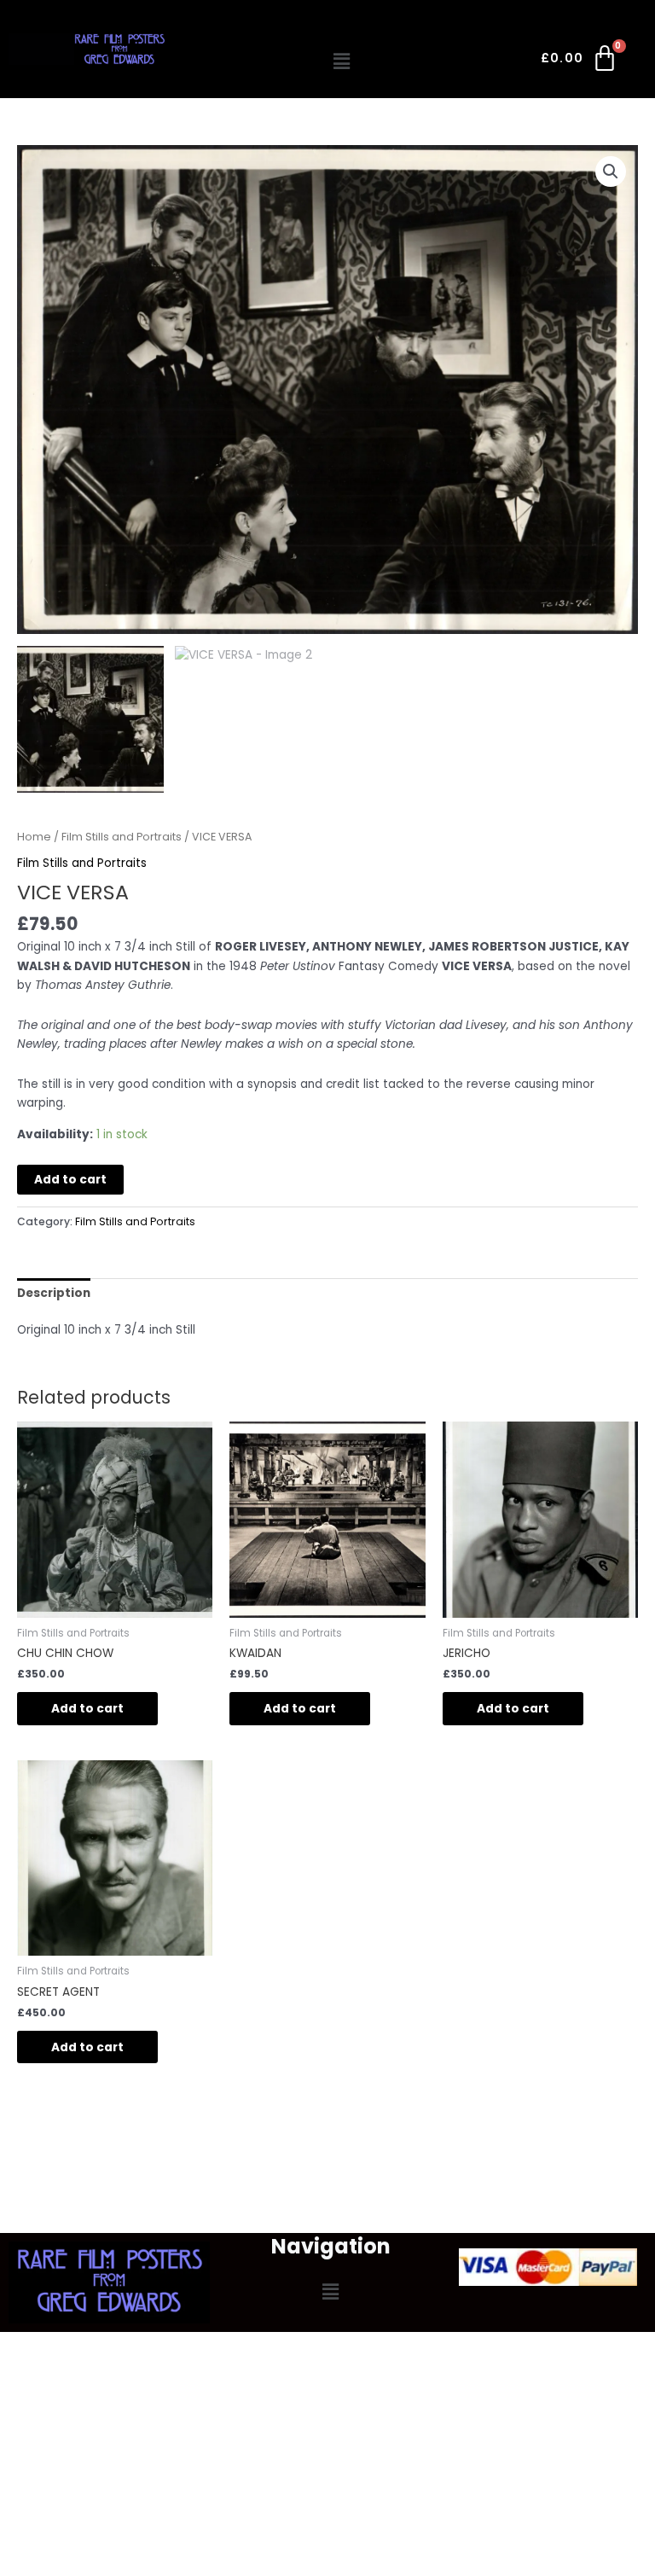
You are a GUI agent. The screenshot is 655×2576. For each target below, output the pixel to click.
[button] (342, 61)
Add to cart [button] (87, 1709)
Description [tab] (54, 1293)
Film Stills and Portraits (122, 837)
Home (34, 837)
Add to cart (70, 1180)
